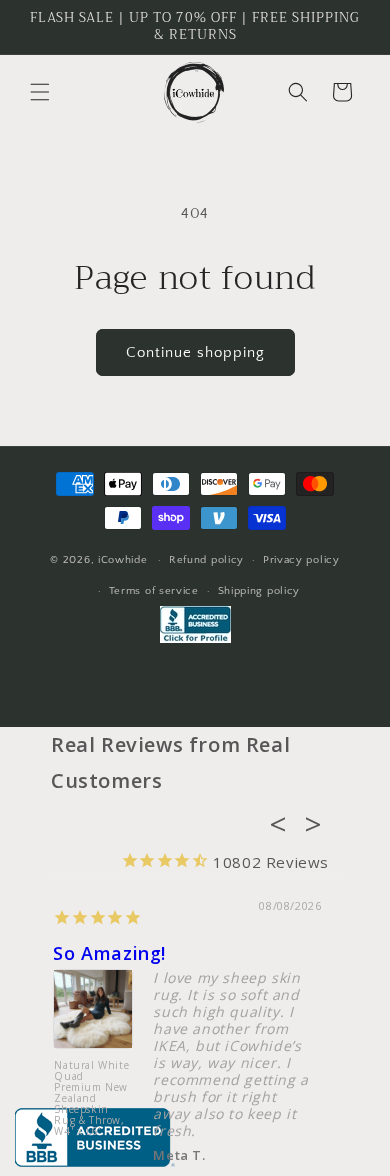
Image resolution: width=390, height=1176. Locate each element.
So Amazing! (109, 953)
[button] (40, 92)
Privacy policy (301, 560)
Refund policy (206, 560)
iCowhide (123, 560)
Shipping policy (259, 591)
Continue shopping (195, 352)
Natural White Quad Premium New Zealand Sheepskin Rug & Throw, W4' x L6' (91, 1097)
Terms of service (154, 591)
